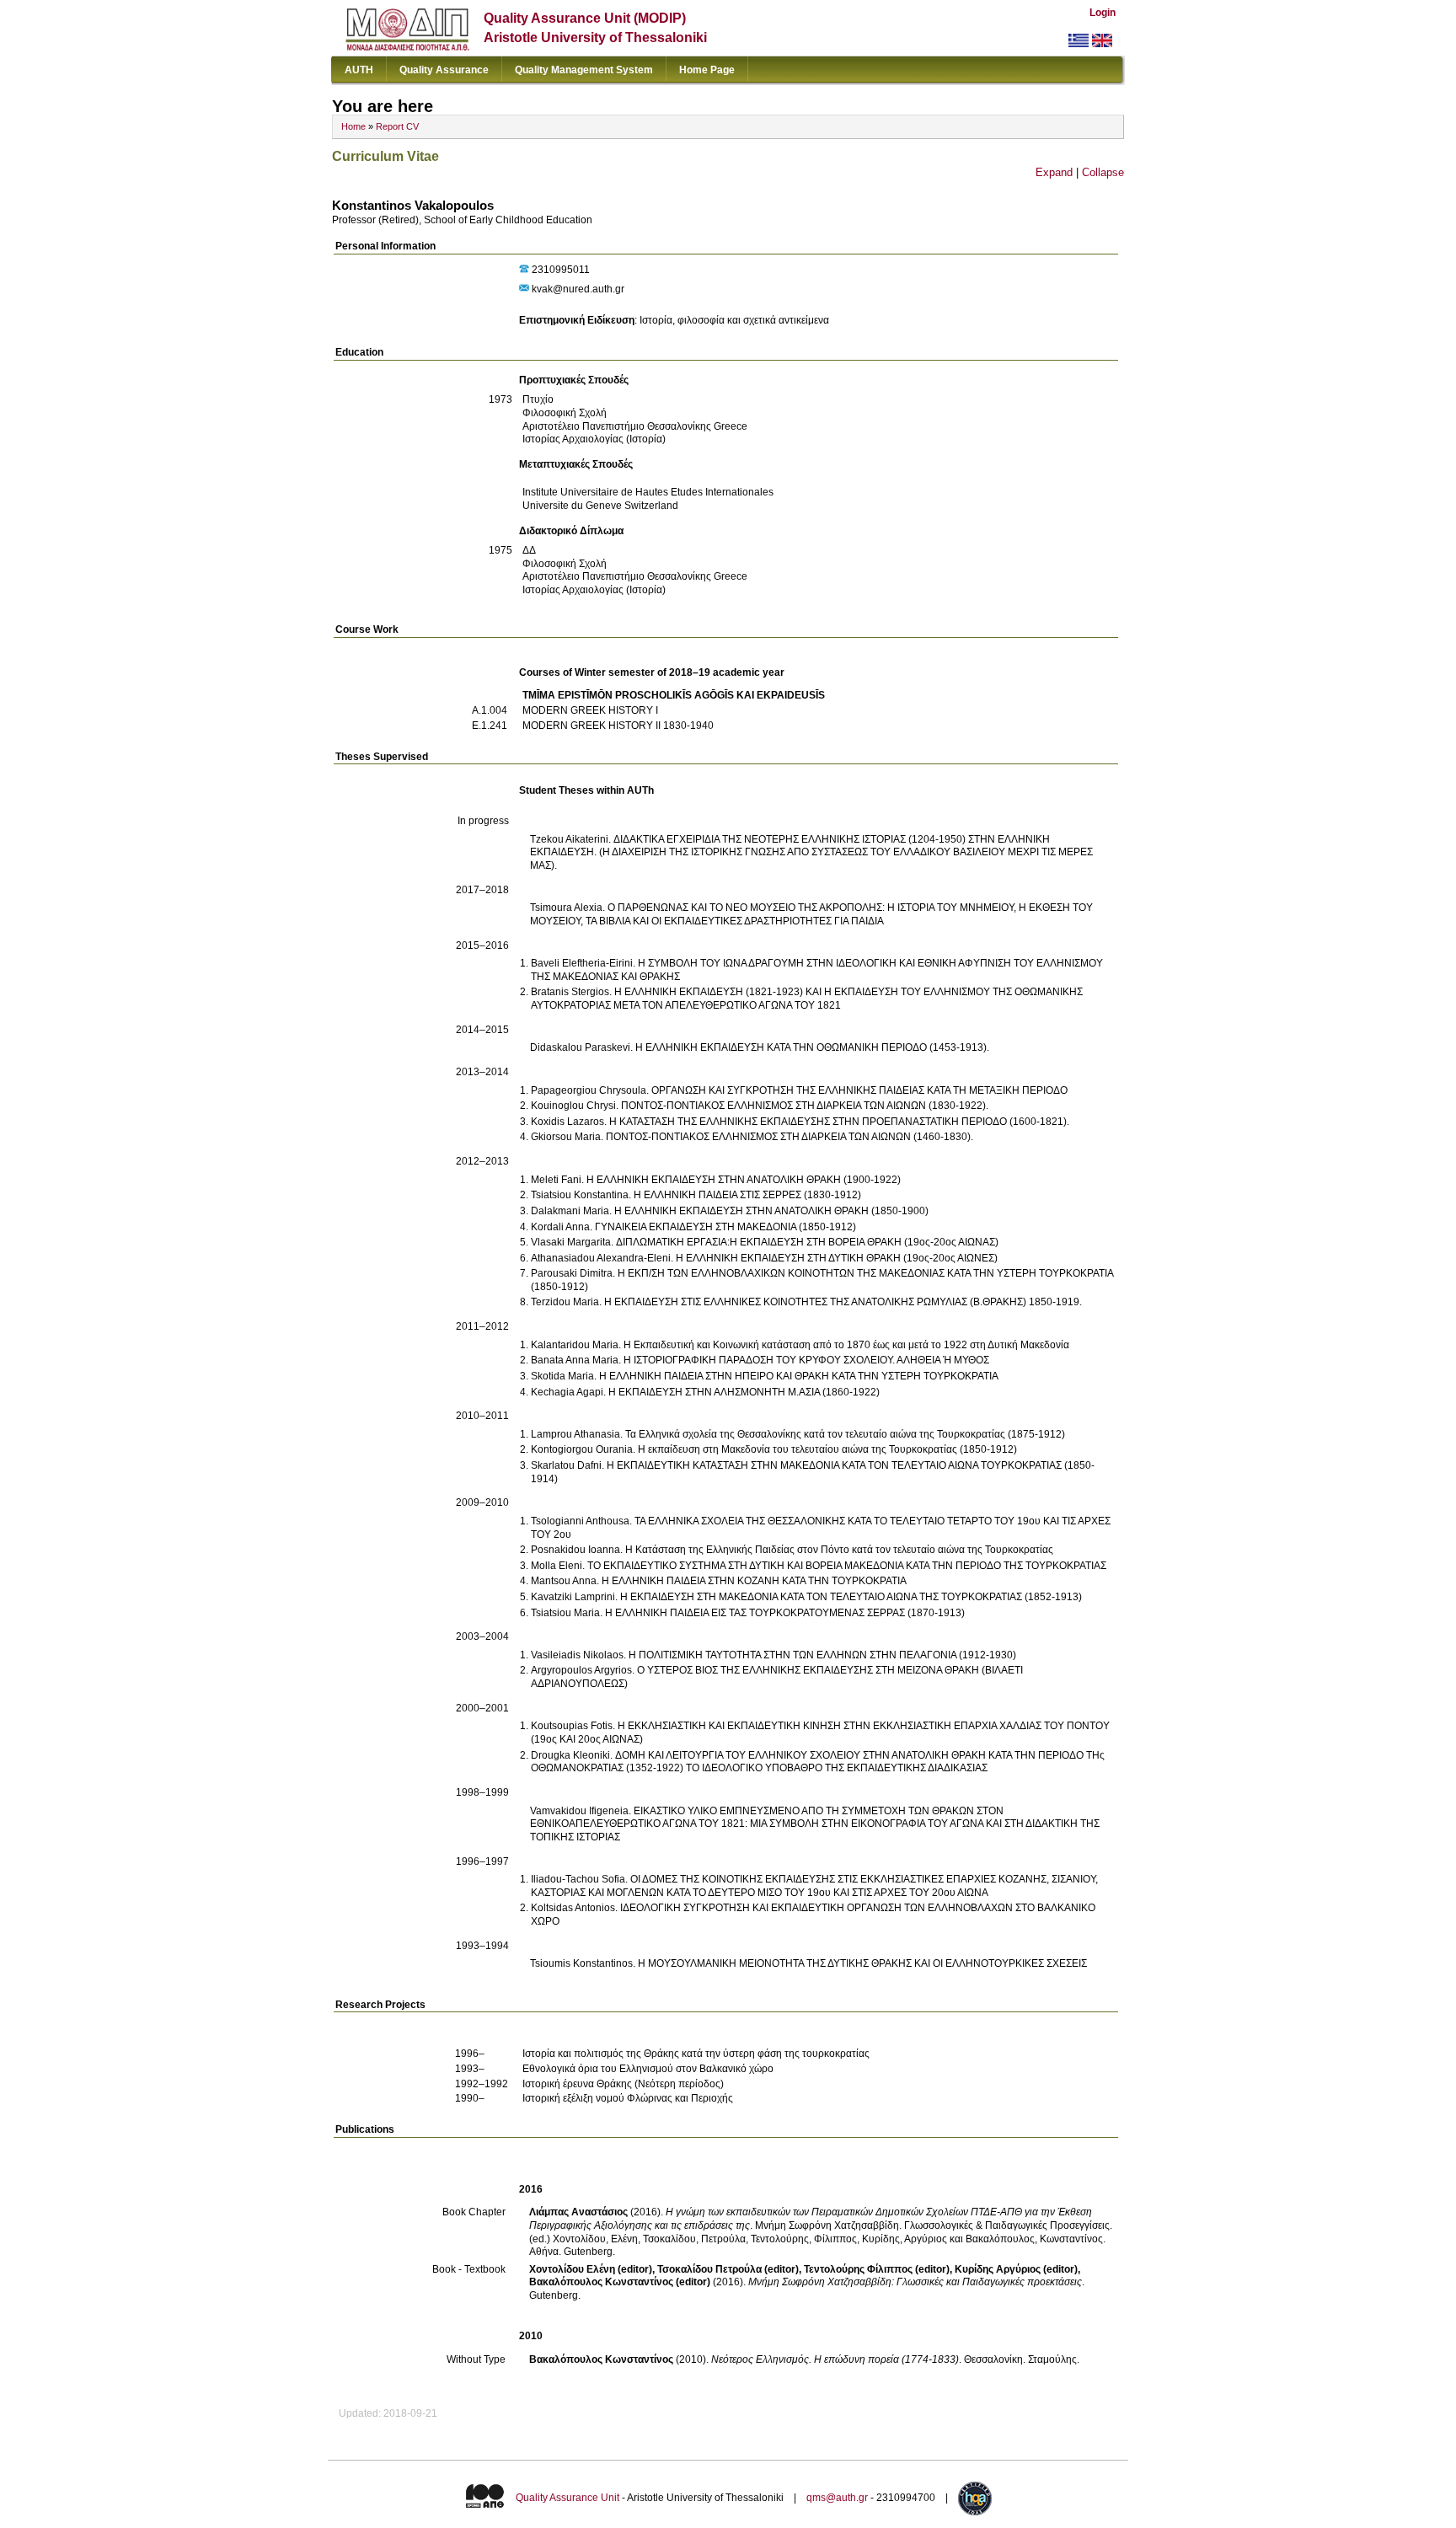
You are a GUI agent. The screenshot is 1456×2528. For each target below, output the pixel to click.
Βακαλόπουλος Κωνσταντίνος (601, 2359)
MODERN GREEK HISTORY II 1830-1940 (618, 726)
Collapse (1103, 172)
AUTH (359, 70)
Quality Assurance (444, 70)
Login (1103, 13)
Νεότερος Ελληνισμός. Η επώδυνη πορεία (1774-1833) (835, 2359)
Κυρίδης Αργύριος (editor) (1016, 2269)
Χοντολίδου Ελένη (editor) (591, 2269)
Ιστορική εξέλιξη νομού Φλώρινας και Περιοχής (628, 2098)
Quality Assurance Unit (567, 2498)
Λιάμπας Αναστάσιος (578, 2212)
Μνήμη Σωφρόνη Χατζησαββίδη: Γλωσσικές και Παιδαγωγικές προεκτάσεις (915, 2282)
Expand (1054, 172)
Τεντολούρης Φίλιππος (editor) (877, 2269)
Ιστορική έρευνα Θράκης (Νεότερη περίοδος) (623, 2084)
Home (353, 126)
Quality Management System (584, 70)
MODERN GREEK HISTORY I (590, 710)
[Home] (407, 47)
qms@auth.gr (837, 2498)
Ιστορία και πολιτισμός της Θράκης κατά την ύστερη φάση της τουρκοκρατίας (696, 2054)
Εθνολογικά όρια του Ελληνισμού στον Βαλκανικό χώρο (648, 2069)
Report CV (397, 126)
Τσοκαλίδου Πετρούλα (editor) (728, 2269)
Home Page (707, 70)
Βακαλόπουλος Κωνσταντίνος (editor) (620, 2282)
